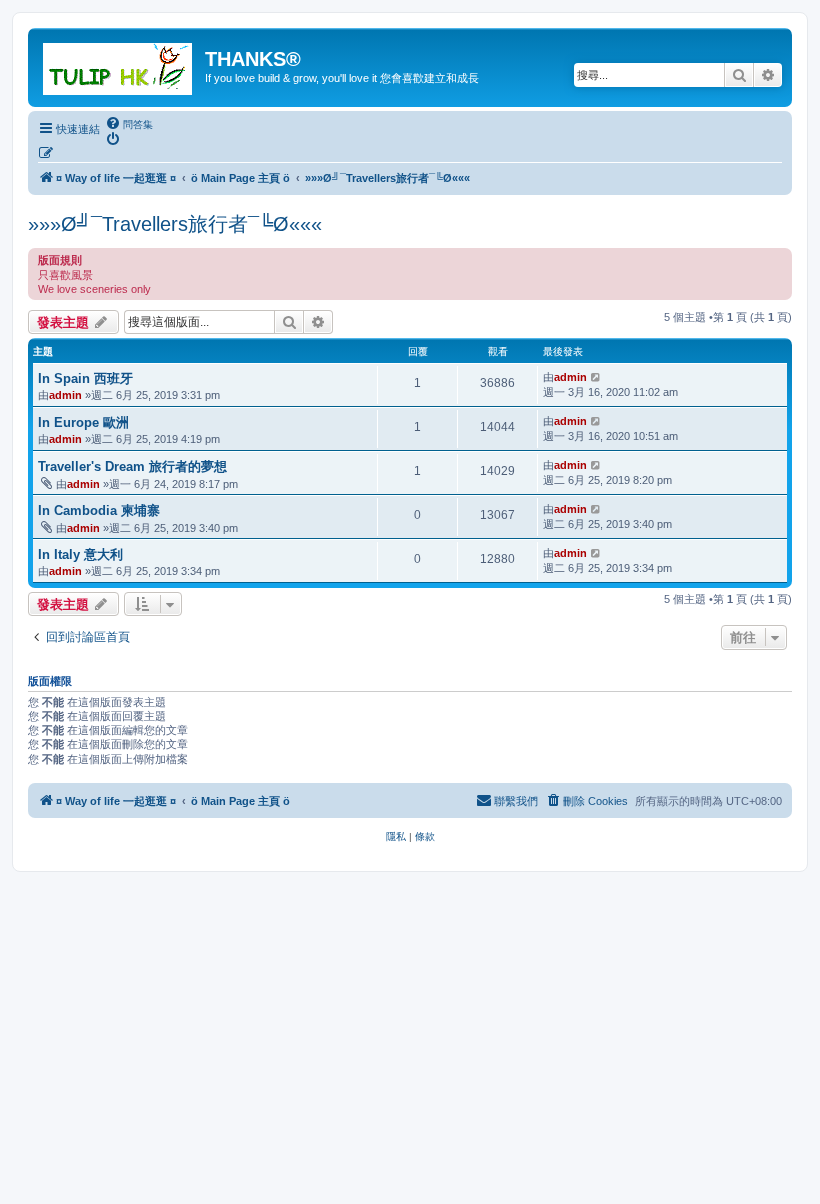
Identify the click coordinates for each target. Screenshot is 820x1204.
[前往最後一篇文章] (596, 377)
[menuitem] (129, 124)
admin (65, 395)
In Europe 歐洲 (83, 422)
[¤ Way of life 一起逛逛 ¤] (119, 65)
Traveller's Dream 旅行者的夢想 (132, 466)
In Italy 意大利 (80, 554)
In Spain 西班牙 (85, 378)
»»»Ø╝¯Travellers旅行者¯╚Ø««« (175, 224)
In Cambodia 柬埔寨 (99, 510)
